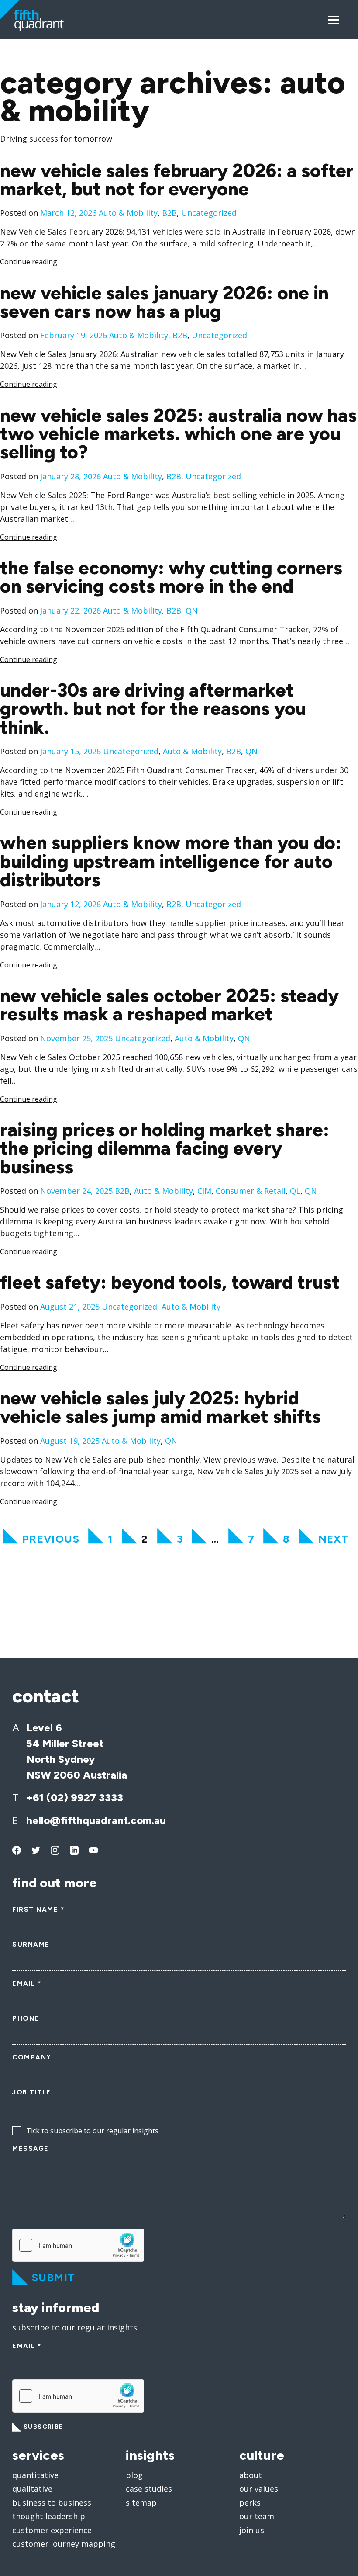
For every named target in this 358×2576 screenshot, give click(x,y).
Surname (31, 1945)
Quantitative (35, 2475)
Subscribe (43, 2427)
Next (334, 1539)
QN (192, 610)
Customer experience (52, 2530)
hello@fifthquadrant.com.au (96, 1820)
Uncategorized (209, 213)
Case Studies (149, 2489)
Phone (26, 2018)
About (251, 2475)
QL (295, 1191)
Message (31, 2149)
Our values (259, 2489)
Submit (53, 2277)
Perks (250, 2503)
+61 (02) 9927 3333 (75, 1798)
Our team (257, 2516)
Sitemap (141, 2503)
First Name (38, 1910)
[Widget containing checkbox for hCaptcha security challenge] (78, 2245)
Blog (134, 2475)
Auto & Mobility (128, 213)
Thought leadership (49, 2516)
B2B (169, 213)
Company (32, 2057)
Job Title (32, 2092)
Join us (252, 2530)
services (38, 2455)
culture (262, 2455)
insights (150, 2455)
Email (27, 1983)
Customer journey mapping (64, 2544)
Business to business (52, 2503)
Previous (51, 1539)
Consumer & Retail (251, 1191)
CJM (204, 1191)
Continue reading (29, 262)
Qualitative (32, 2489)
